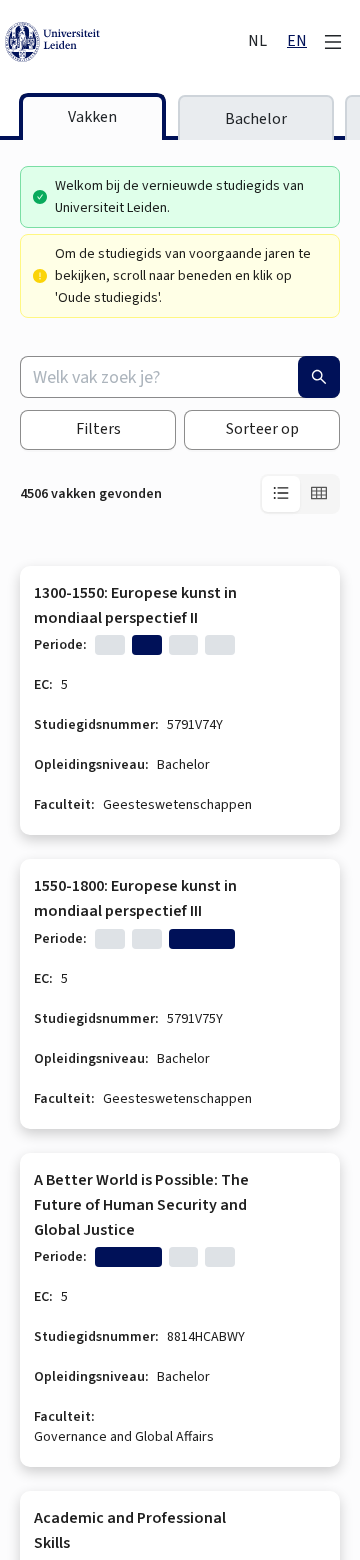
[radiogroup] (300, 494)
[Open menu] (333, 42)
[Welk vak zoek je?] (319, 377)
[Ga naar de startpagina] (124, 42)
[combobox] (180, 377)
